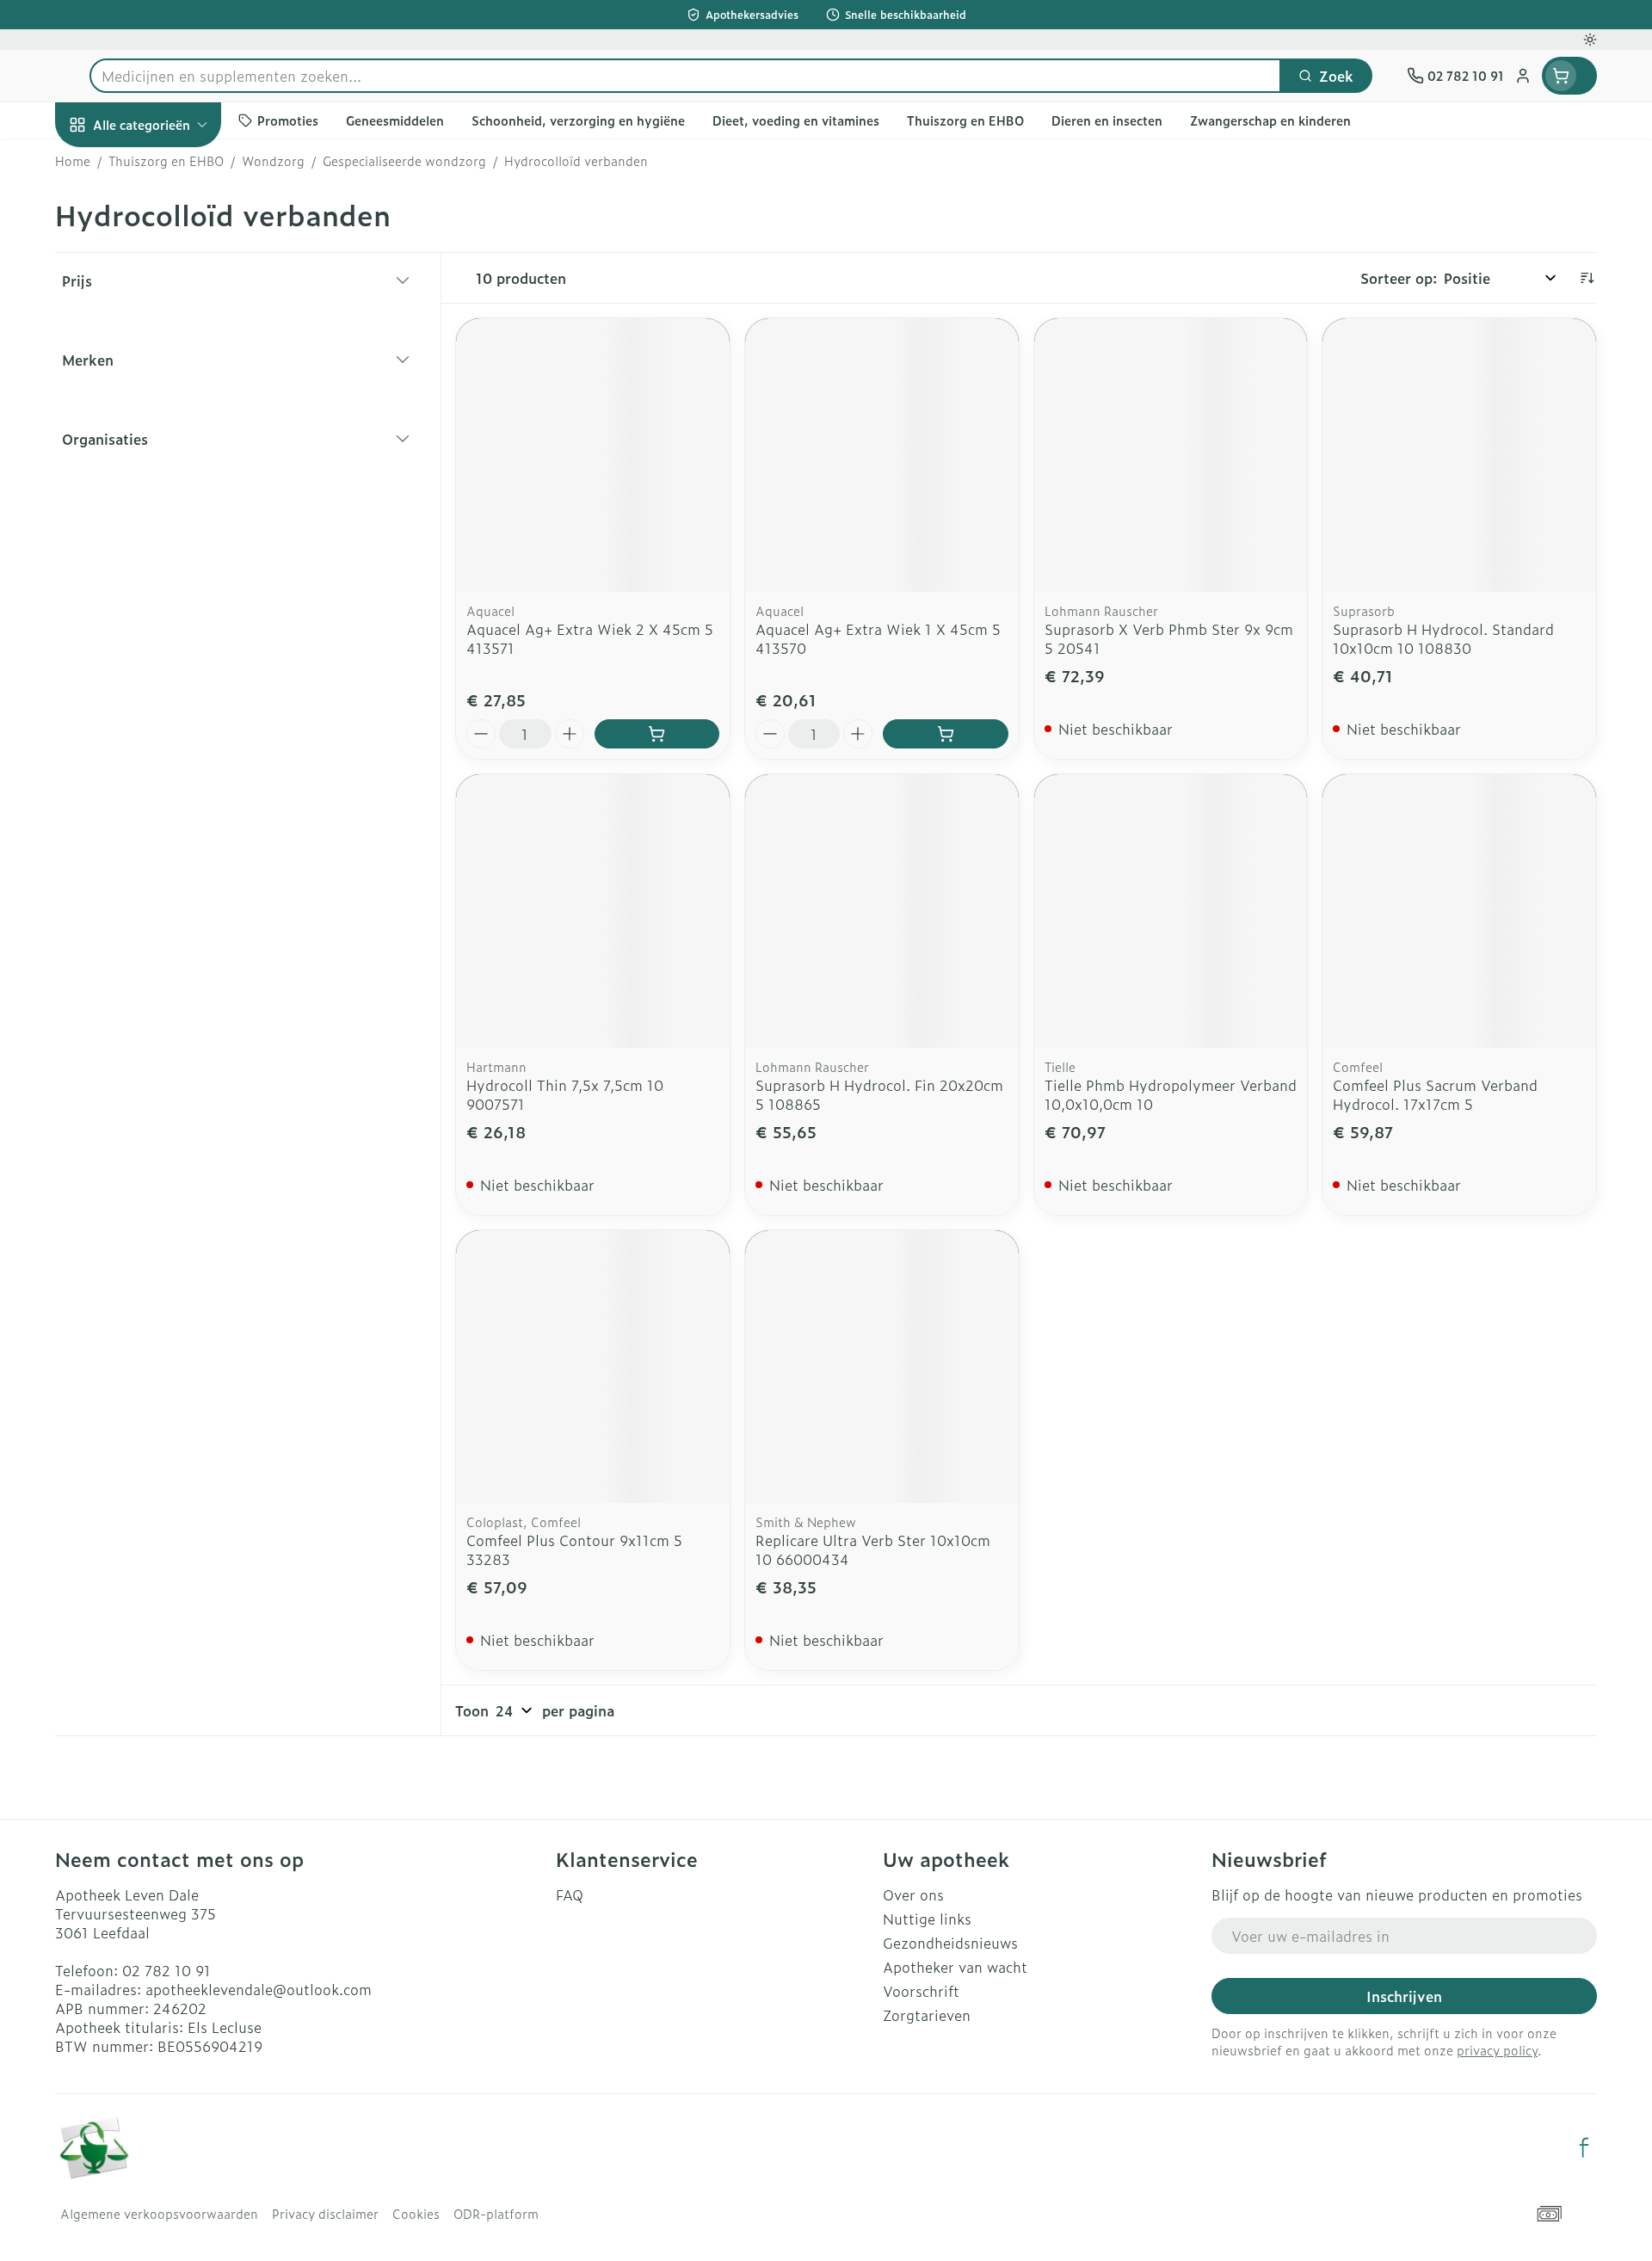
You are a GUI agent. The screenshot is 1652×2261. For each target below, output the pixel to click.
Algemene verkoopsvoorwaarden (159, 2214)
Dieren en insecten (165, 557)
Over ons (913, 1894)
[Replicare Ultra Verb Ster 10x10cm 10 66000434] (882, 1367)
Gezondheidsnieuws (950, 1943)
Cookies (416, 2214)
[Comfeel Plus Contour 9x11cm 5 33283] (593, 1367)
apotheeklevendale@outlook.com (259, 1989)
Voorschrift (921, 1991)
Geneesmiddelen (165, 605)
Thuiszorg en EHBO (165, 509)
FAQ (570, 1894)
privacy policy (1497, 2050)
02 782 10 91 (166, 1970)
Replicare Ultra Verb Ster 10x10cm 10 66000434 (873, 1549)
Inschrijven (1404, 1996)
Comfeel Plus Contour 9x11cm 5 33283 (574, 1549)
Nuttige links (927, 1919)
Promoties (104, 164)
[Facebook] (1584, 2147)
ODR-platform (496, 2214)
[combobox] (685, 76)
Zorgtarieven (927, 2015)
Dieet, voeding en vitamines (165, 297)
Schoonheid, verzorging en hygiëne (165, 226)
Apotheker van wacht (955, 1967)
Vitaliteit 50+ (165, 413)
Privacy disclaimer (325, 2214)
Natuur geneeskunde (165, 461)
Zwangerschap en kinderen (165, 359)
